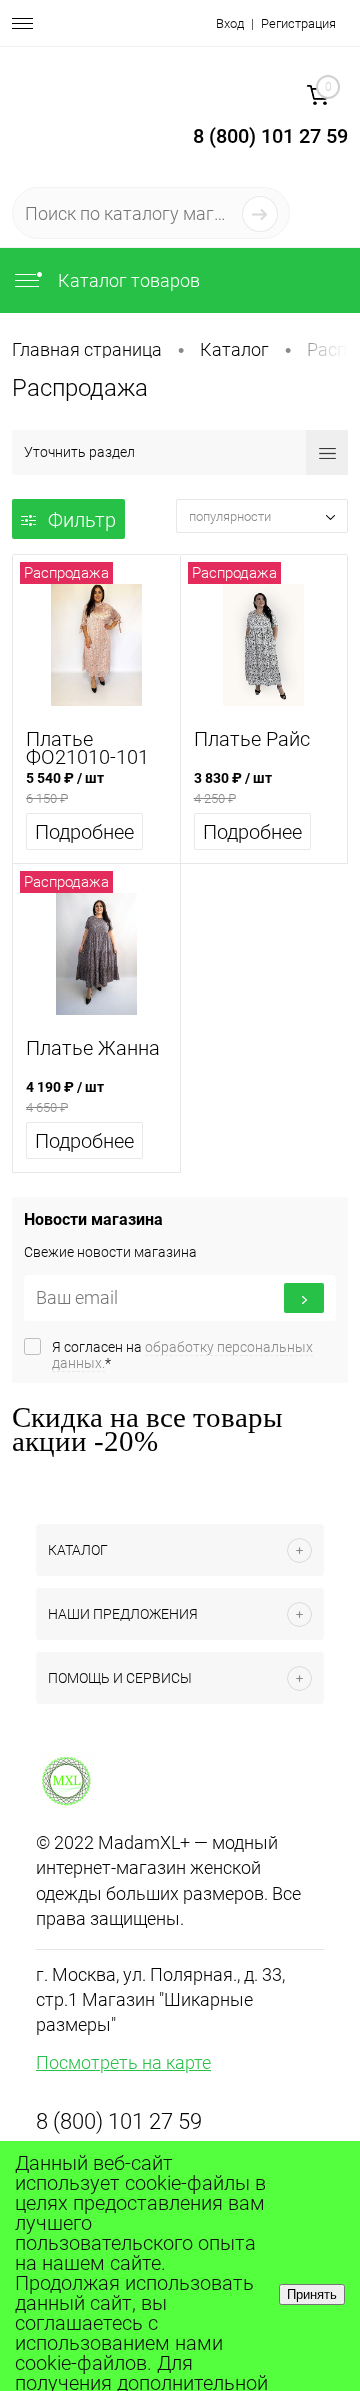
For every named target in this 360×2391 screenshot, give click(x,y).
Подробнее (84, 832)
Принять (312, 2294)
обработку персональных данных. (182, 1355)
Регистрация (298, 23)
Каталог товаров (127, 280)
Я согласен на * (182, 1355)
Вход (230, 23)
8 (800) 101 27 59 (119, 2121)
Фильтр (82, 520)
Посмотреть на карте (123, 2062)
